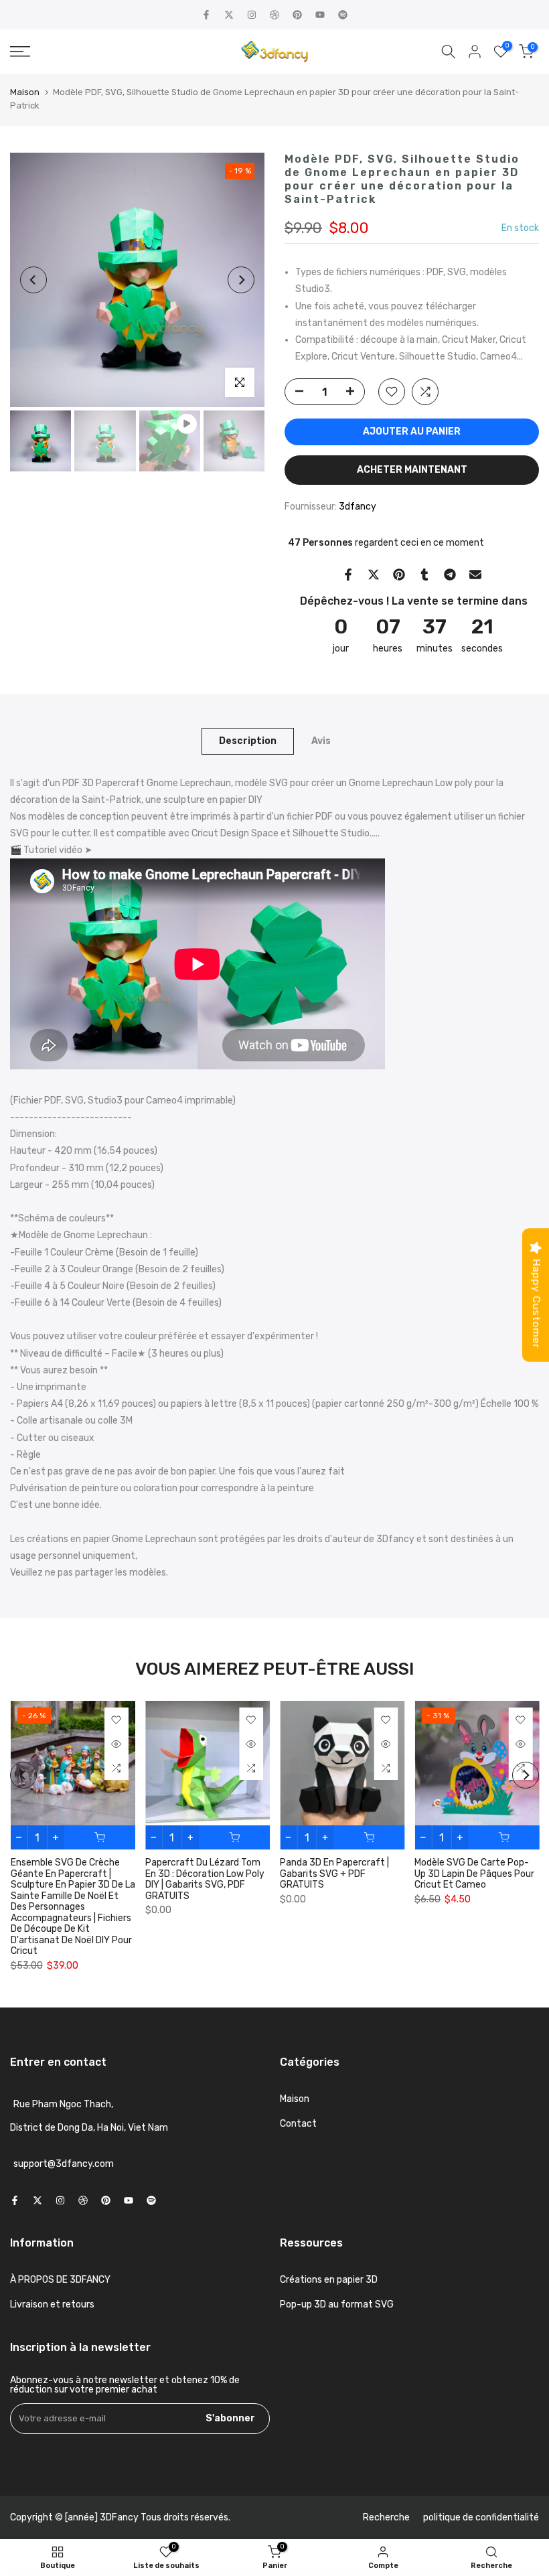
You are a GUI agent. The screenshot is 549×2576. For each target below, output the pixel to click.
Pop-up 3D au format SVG (337, 2304)
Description (248, 740)
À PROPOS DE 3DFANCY (60, 2280)
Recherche (386, 2517)
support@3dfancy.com (64, 2164)
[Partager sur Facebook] (348, 575)
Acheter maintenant (412, 470)
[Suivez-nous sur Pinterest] (297, 15)
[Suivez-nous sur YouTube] (320, 15)
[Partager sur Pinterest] (399, 575)
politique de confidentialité (481, 2517)
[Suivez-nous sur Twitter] (229, 15)
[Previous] (33, 280)
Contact (298, 2124)
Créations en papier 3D (329, 2280)
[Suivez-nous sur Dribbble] (274, 15)
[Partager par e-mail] (475, 575)
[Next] (241, 280)
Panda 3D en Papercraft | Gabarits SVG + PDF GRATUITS (334, 1874)
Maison (25, 92)
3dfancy (358, 507)
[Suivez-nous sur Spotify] (343, 15)
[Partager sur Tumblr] (424, 575)
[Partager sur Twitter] (374, 575)
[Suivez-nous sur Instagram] (252, 15)
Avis (321, 740)
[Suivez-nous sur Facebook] (206, 15)
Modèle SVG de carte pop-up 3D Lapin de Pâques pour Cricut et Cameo (474, 1874)
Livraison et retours (52, 2304)
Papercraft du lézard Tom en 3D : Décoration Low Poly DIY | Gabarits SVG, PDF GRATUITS (204, 1880)
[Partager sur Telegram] (450, 575)
